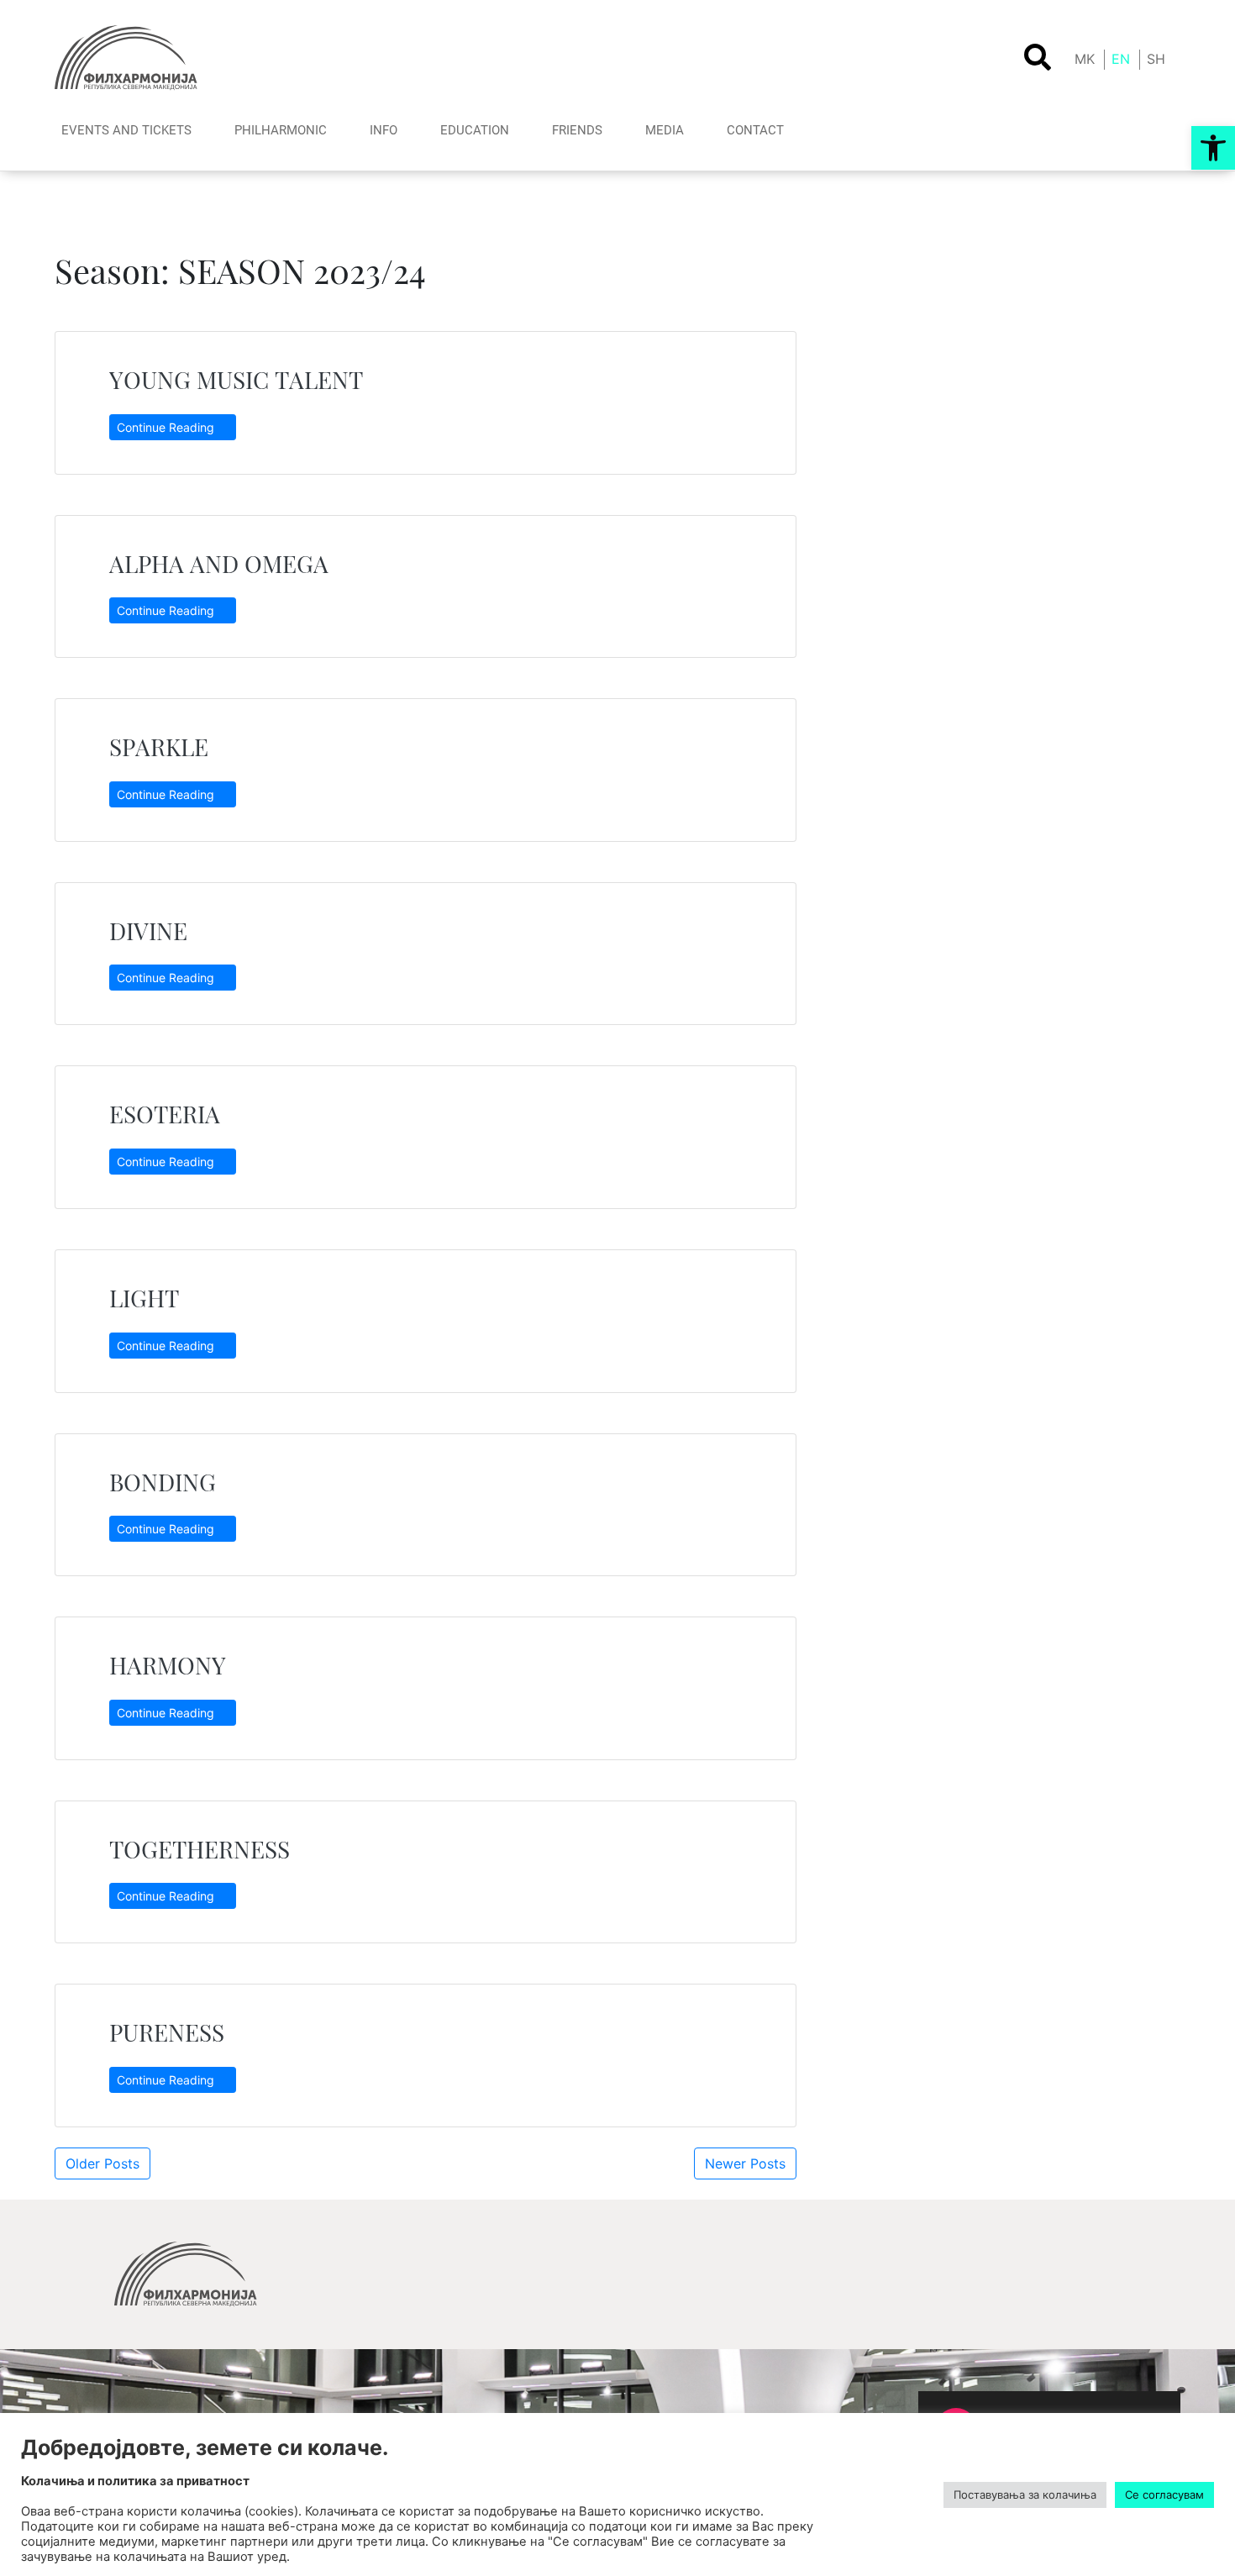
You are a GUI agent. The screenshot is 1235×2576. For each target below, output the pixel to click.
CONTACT (755, 130)
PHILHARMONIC (281, 130)
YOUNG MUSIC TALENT (236, 379)
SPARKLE (165, 747)
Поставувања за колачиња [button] (1025, 2495)
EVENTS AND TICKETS (126, 130)
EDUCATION (475, 130)
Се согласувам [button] (1164, 2495)
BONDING (163, 1482)
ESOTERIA (165, 1114)
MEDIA (665, 130)
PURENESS (167, 2032)
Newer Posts (745, 2163)
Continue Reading (167, 427)
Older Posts (102, 2163)
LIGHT (144, 1298)
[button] (1213, 148)
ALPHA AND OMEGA (219, 563)
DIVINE (148, 931)
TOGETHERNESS (200, 1849)
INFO (384, 130)
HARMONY (168, 1665)
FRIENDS (577, 130)
